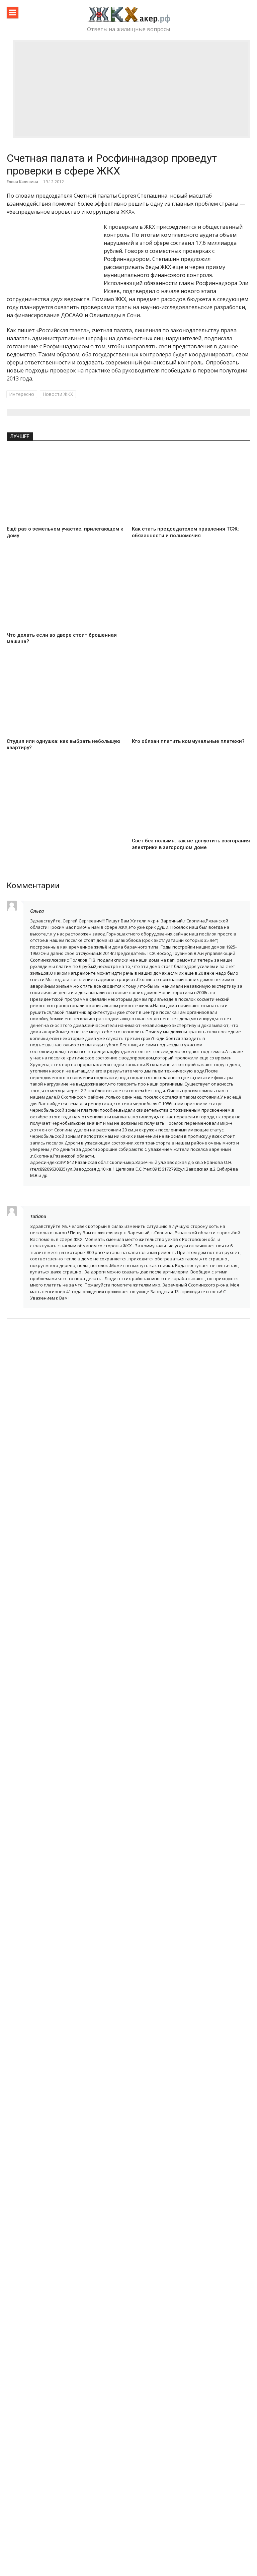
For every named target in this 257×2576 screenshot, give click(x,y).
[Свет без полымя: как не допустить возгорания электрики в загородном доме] (191, 798)
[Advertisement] (132, 89)
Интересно (22, 394)
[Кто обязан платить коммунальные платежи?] (191, 698)
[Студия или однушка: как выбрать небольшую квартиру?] (66, 698)
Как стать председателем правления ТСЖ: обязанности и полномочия (185, 532)
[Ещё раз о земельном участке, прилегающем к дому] (66, 486)
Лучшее (20, 436)
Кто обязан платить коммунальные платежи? (188, 741)
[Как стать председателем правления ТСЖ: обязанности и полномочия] (191, 486)
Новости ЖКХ (58, 394)
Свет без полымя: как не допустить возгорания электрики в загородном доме (191, 844)
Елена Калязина (22, 182)
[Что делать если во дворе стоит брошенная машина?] (66, 592)
